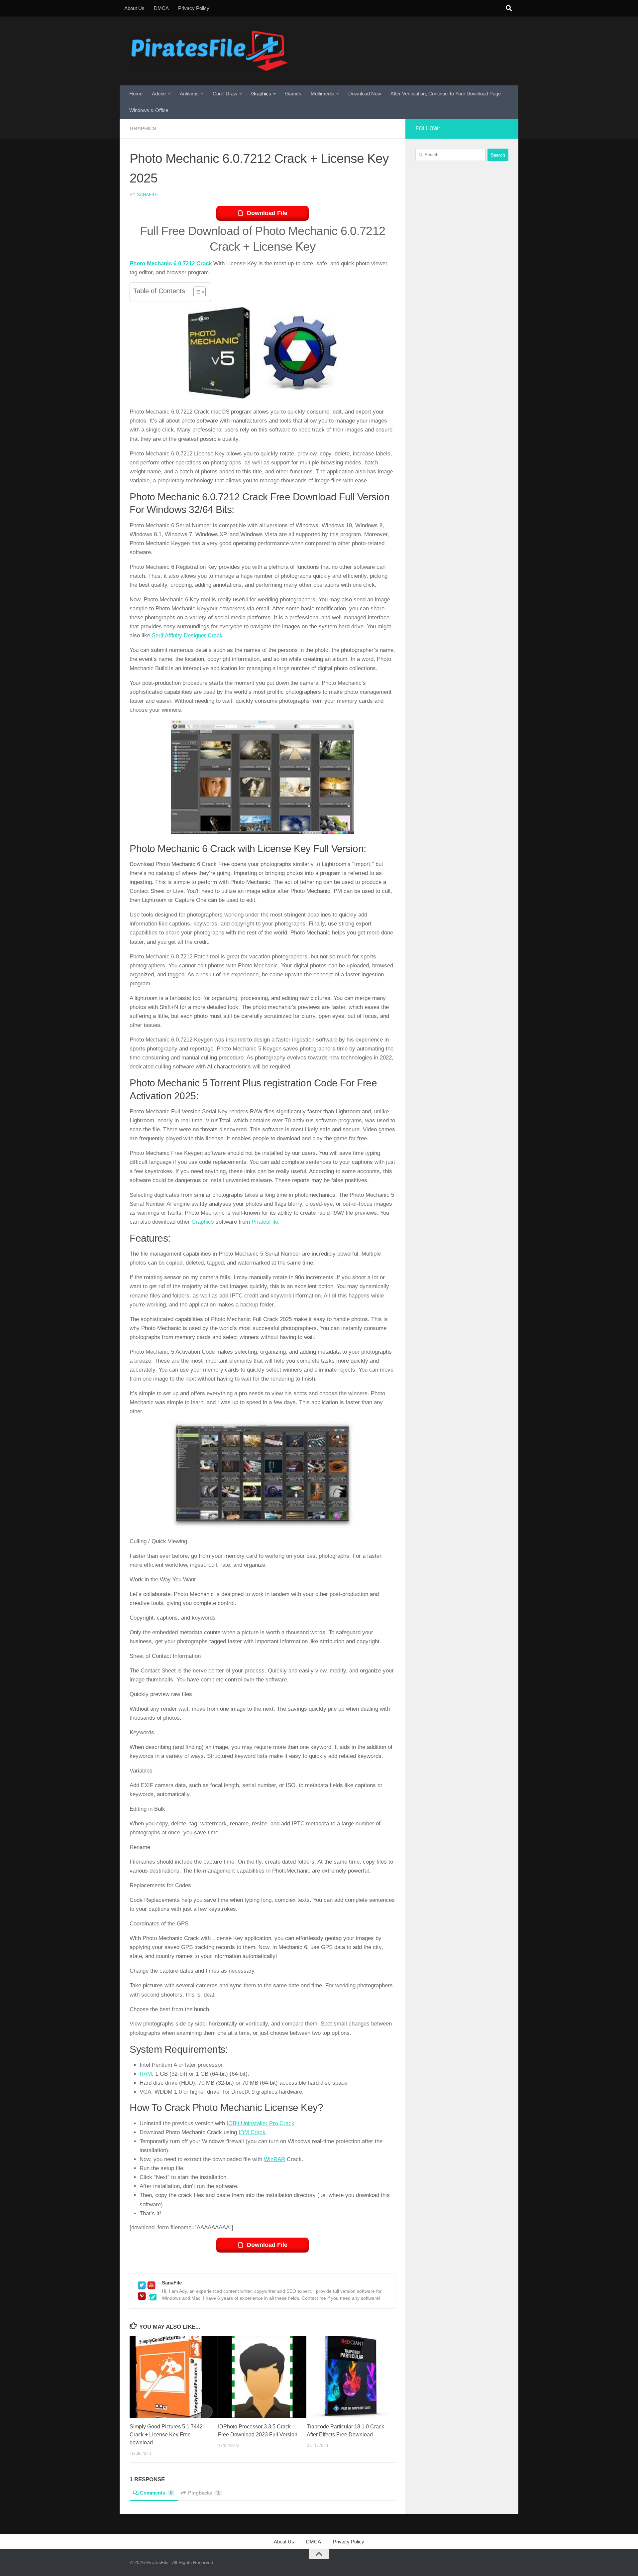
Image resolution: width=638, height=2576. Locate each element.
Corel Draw (225, 94)
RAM (146, 2074)
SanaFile (148, 195)
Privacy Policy (194, 8)
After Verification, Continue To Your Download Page (446, 94)
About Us (134, 8)
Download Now (365, 94)
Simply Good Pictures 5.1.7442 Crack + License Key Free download (166, 2435)
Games (293, 94)
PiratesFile (265, 1222)
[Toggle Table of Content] (196, 292)
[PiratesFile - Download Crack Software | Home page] (210, 51)
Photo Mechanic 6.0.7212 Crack (171, 263)
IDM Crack (252, 2132)
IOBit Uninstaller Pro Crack (261, 2123)
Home (136, 94)
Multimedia (322, 94)
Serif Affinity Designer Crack (187, 635)
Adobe (159, 94)
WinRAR (274, 2159)
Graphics (261, 94)
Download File (267, 213)
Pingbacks (204, 2493)
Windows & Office (149, 110)
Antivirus (189, 94)
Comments (156, 2493)
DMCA (161, 8)
